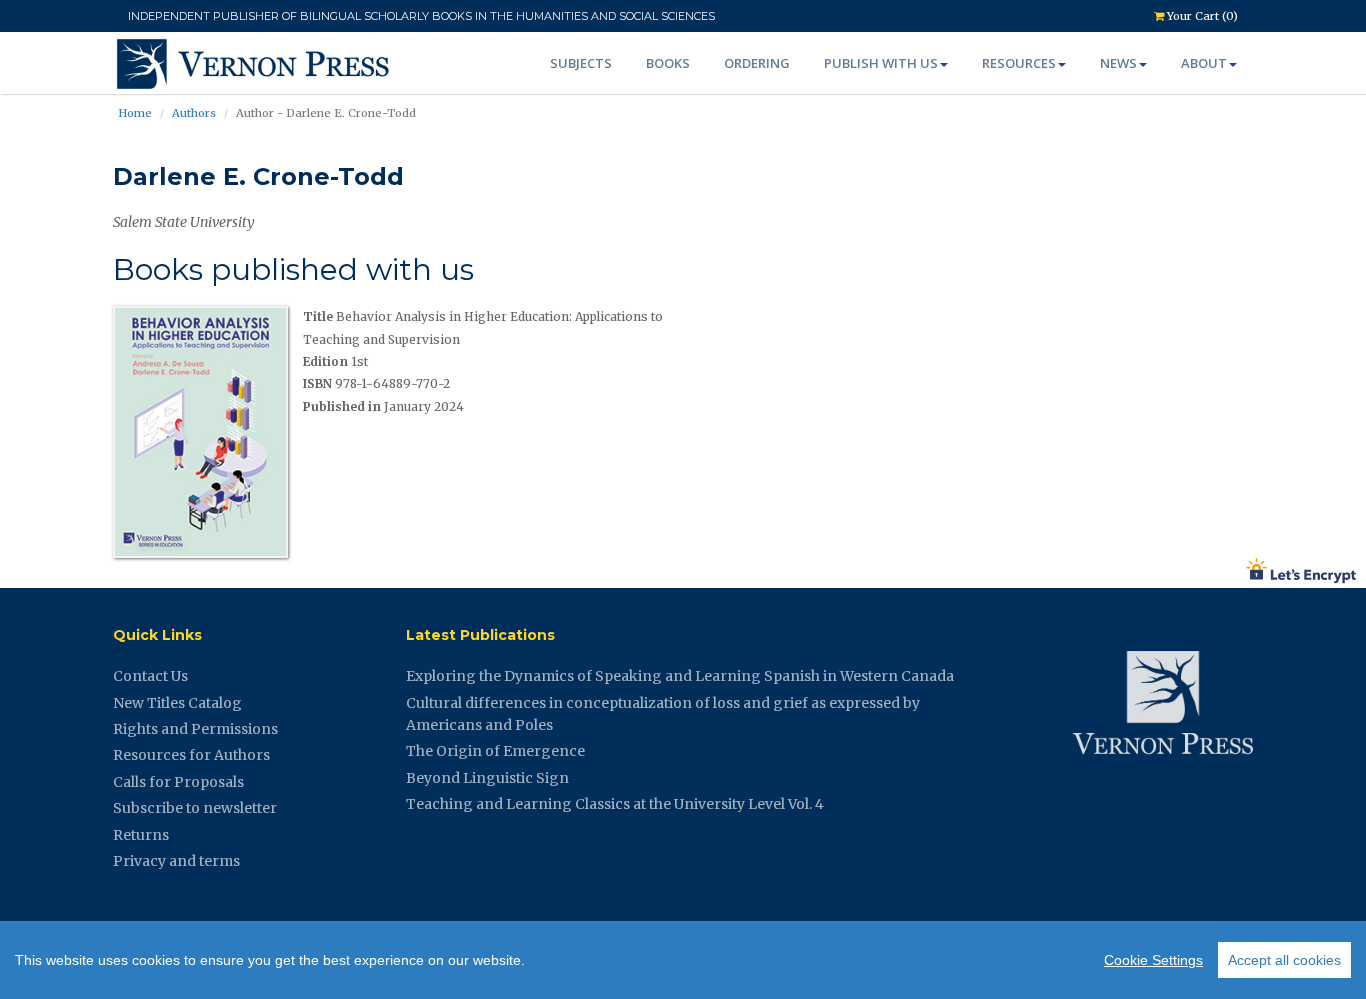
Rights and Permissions (195, 729)
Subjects (581, 63)
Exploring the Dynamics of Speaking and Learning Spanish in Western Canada (680, 676)
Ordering (757, 63)
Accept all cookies (1284, 960)
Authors (194, 113)
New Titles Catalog (177, 703)
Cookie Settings (1153, 960)
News (1118, 63)
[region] (683, 960)
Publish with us (881, 63)
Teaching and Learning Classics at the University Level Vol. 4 (615, 804)
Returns (141, 835)
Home (135, 113)
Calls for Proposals (178, 782)
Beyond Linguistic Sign (487, 778)
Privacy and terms (176, 861)
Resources (1019, 63)
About (1204, 63)
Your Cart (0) (1201, 16)
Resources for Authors (191, 755)
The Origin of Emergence (495, 751)
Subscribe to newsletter (195, 808)
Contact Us (150, 676)
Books (668, 63)
